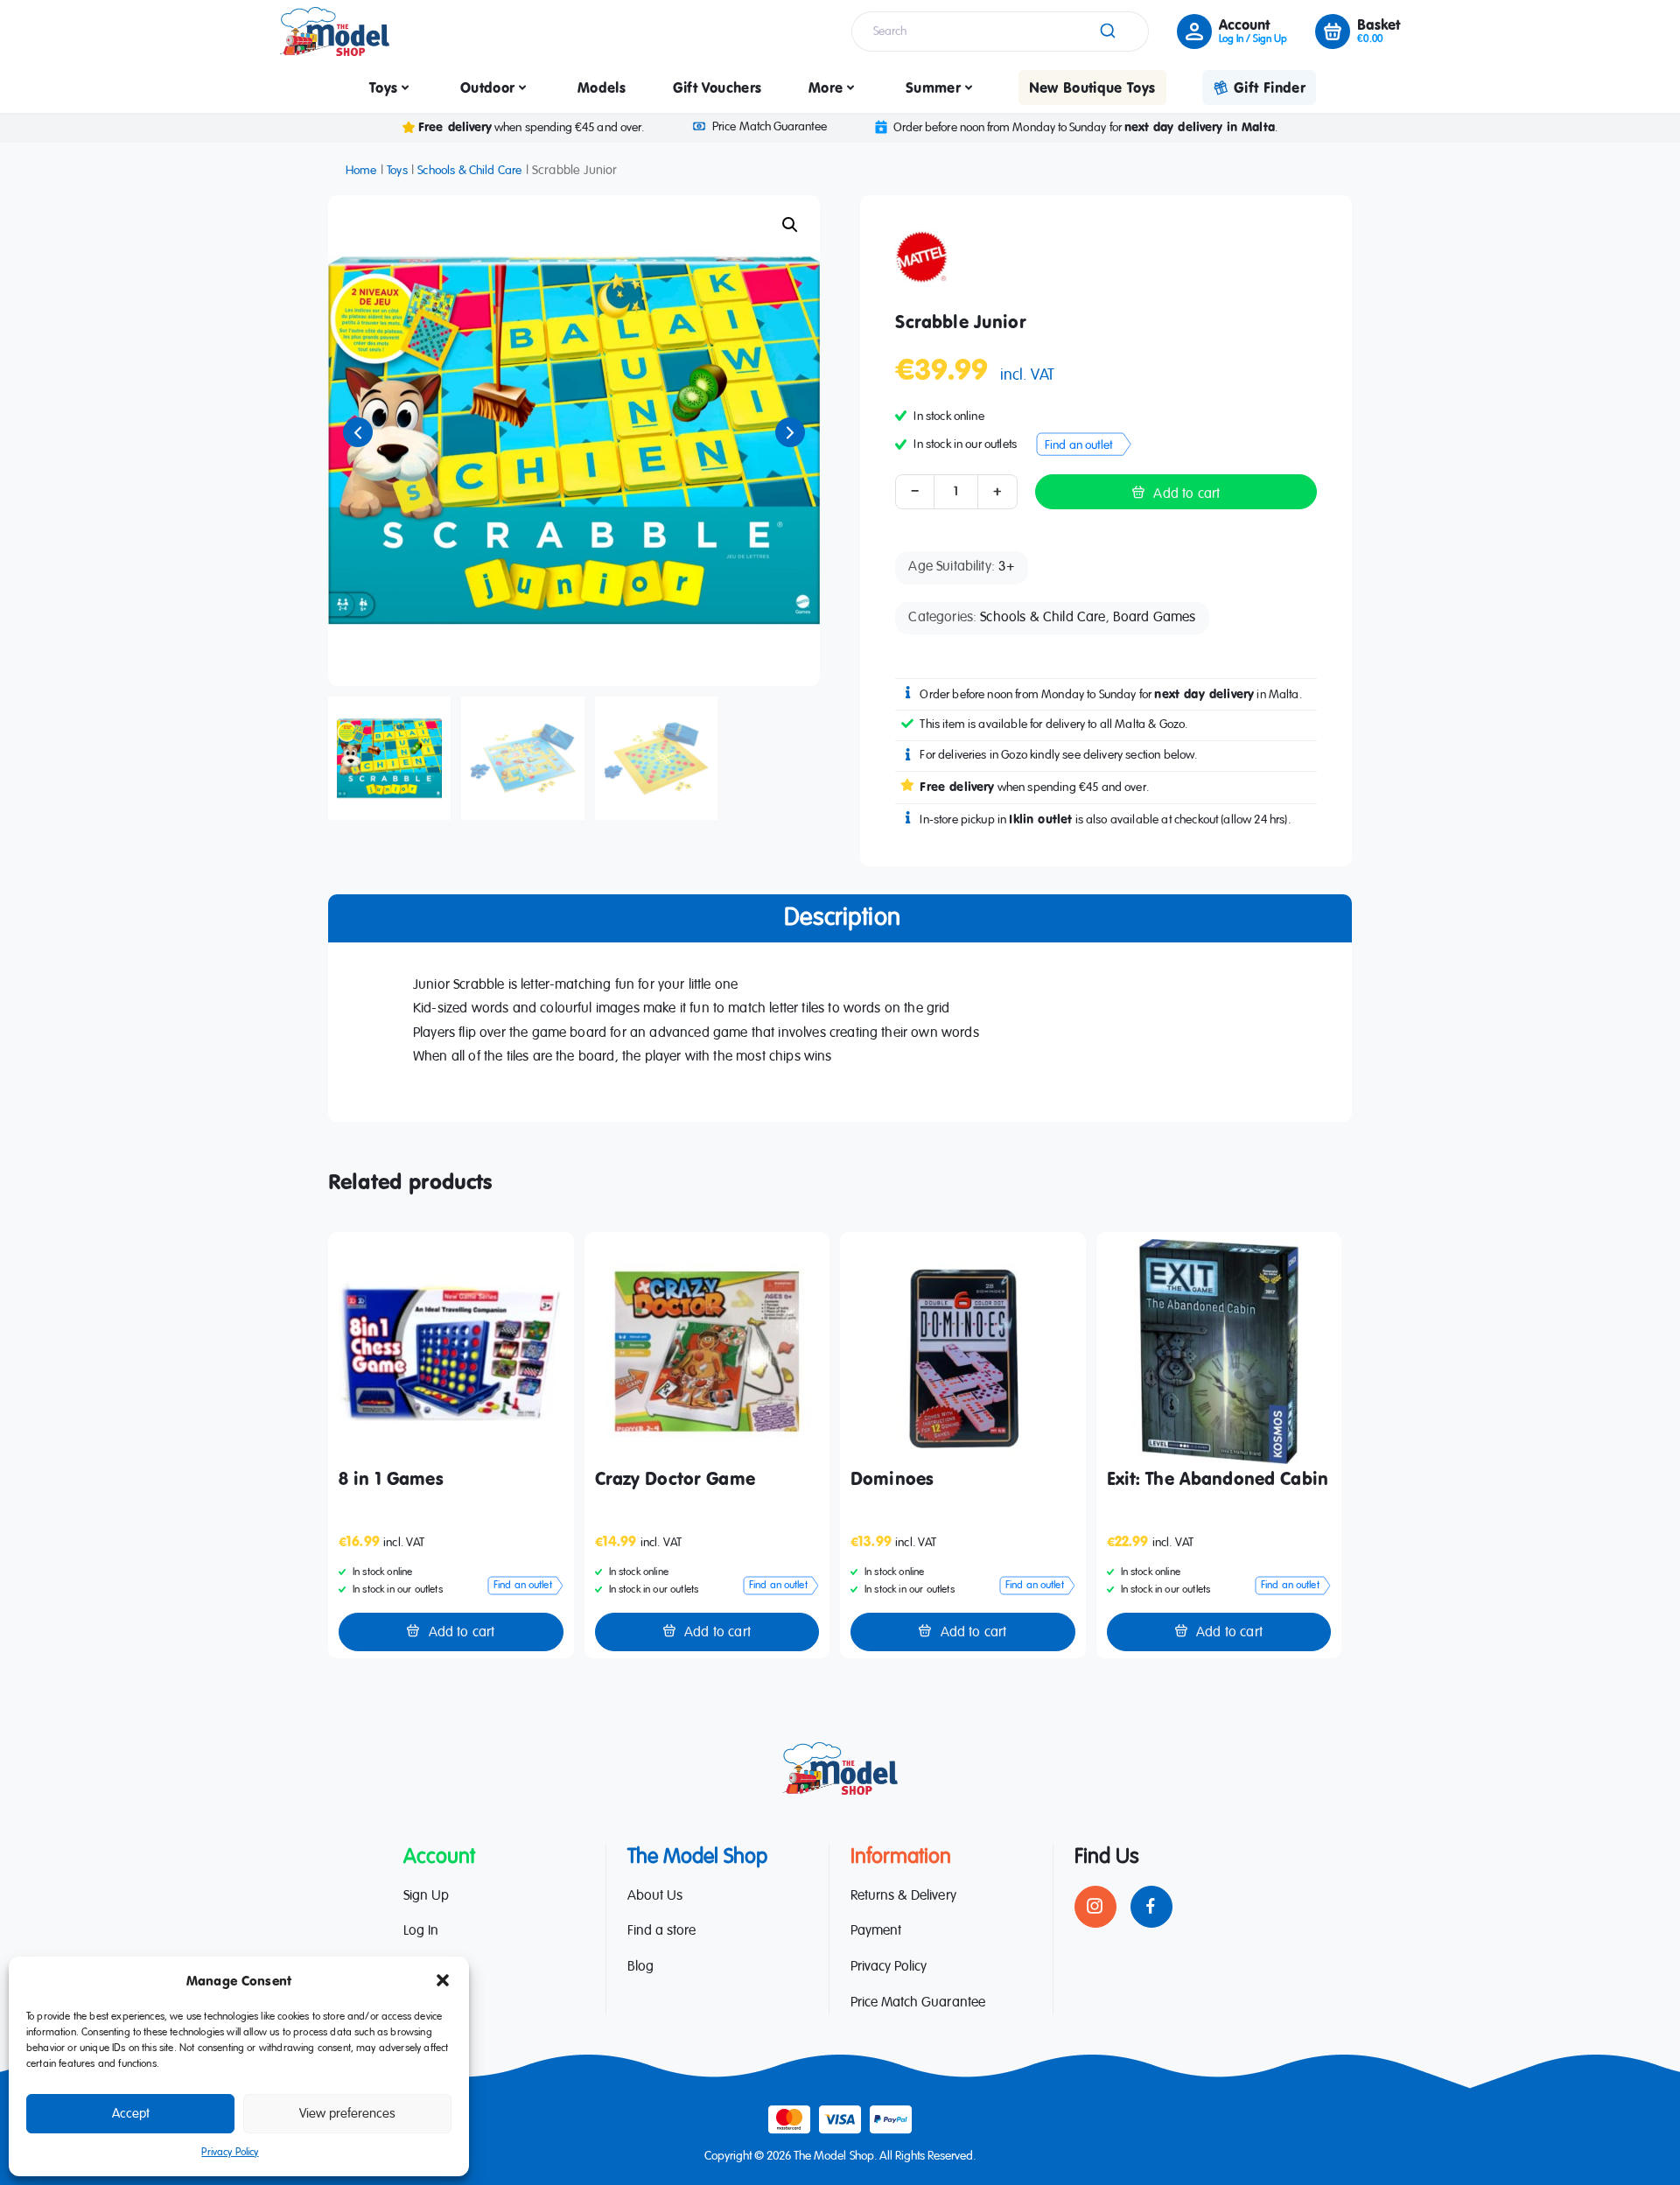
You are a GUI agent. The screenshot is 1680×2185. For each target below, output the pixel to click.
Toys (383, 88)
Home (361, 171)
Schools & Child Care (469, 171)
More (826, 88)
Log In (421, 1931)
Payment (876, 1931)
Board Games (1155, 618)
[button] (443, 1980)
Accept (131, 2114)
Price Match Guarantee (769, 127)
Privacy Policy (230, 2153)
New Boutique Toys (1092, 88)
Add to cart (1186, 494)
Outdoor (487, 88)
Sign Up (426, 1896)
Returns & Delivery (903, 1896)
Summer (933, 88)
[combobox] (1000, 32)
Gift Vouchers (717, 88)
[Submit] (1106, 32)
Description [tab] (842, 918)
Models (602, 88)
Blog (640, 1967)
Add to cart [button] (462, 1633)
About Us (655, 1896)
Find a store (661, 1931)
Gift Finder (1270, 88)
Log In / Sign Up (1253, 39)
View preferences (347, 2114)
